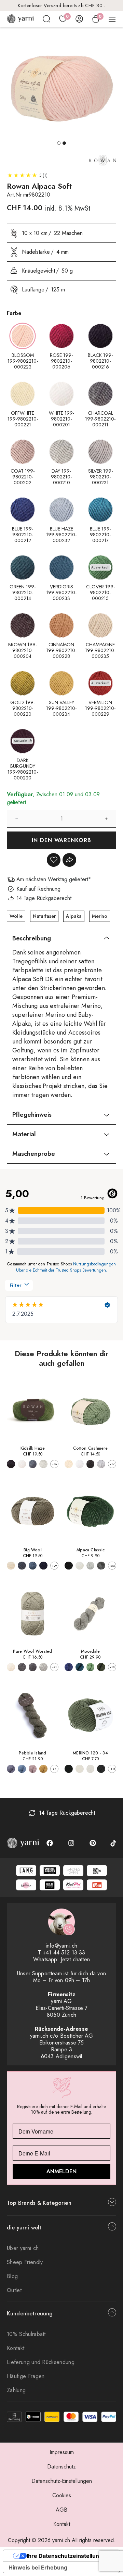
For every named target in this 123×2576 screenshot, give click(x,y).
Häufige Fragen (26, 2376)
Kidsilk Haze (33, 1448)
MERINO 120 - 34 (90, 1753)
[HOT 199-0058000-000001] (11, 1566)
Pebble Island (32, 1753)
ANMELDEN (61, 2171)
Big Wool (33, 1550)
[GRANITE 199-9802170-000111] (22, 1667)
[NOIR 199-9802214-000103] (69, 1566)
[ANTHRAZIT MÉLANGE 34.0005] (101, 1769)
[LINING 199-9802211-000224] (101, 1464)
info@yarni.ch (61, 1946)
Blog (12, 2276)
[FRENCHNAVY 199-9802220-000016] (69, 1667)
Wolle (16, 916)
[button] (59, 143)
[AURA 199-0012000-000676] (43, 1464)
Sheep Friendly (25, 2262)
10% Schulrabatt (26, 2334)
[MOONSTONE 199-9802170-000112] (43, 1667)
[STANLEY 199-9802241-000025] (22, 1769)
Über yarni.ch (23, 2248)
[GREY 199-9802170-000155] (33, 1667)
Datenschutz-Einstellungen (62, 2481)
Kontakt (16, 2348)
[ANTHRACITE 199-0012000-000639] (33, 1464)
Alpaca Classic (90, 1550)
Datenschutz (61, 2467)
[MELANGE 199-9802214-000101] (91, 1566)
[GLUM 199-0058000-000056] (22, 1566)
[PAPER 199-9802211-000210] (80, 1464)
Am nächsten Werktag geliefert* (61, 5)
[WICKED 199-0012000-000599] (11, 1464)
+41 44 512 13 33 (64, 1953)
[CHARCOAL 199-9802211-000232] (91, 1464)
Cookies (62, 2495)
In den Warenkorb (62, 840)
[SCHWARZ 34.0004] (69, 1769)
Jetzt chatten (75, 1959)
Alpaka (74, 916)
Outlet (14, 2290)
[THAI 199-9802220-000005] (101, 1667)
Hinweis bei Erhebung (38, 2567)
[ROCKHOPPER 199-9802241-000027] (43, 1769)
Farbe (14, 313)
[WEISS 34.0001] (91, 1769)
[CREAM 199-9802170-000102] (11, 1667)
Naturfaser (44, 916)
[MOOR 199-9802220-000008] (80, 1667)
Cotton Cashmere (90, 1448)
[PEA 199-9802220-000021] (91, 1667)
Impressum (62, 2452)
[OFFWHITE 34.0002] (80, 1769)
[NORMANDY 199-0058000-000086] (33, 1566)
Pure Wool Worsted (32, 1651)
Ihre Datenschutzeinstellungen (68, 2556)
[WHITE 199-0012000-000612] (22, 1464)
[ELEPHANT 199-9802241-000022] (11, 1769)
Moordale (91, 1651)
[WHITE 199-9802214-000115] (80, 1566)
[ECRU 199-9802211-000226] (69, 1464)
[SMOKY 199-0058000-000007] (43, 1566)
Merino (100, 916)
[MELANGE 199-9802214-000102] (101, 1566)
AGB (61, 2510)
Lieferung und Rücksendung (41, 2362)
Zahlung (16, 2390)
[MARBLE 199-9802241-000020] (33, 1769)
